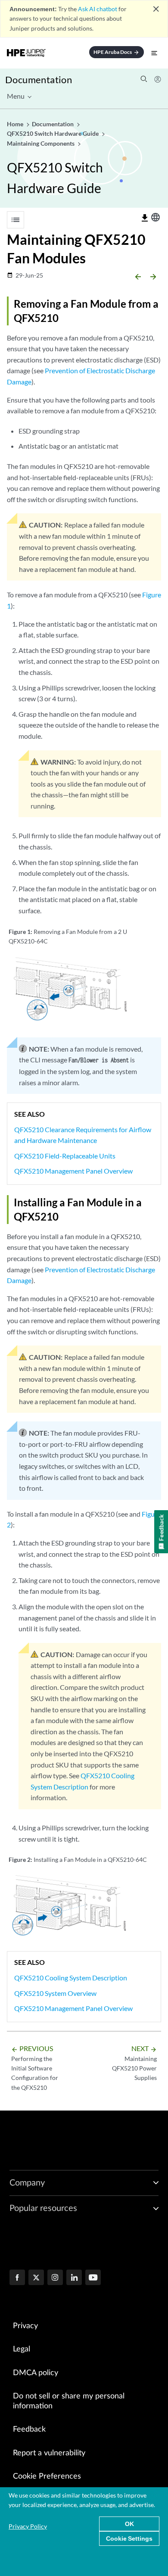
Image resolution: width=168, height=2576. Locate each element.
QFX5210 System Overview (55, 1993)
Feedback (29, 2429)
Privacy (25, 2326)
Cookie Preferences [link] (47, 2476)
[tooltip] (145, 218)
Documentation (39, 80)
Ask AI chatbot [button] (98, 9)
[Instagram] (55, 2278)
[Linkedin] (74, 2278)
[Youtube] (93, 2278)
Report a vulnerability (49, 2453)
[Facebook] (17, 2278)
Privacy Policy (28, 2526)
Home (16, 124)
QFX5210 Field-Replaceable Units (65, 1156)
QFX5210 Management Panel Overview (73, 1171)
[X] (36, 2278)
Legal (22, 2349)
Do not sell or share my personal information (69, 2401)
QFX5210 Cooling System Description (71, 1978)
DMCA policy (36, 2373)
